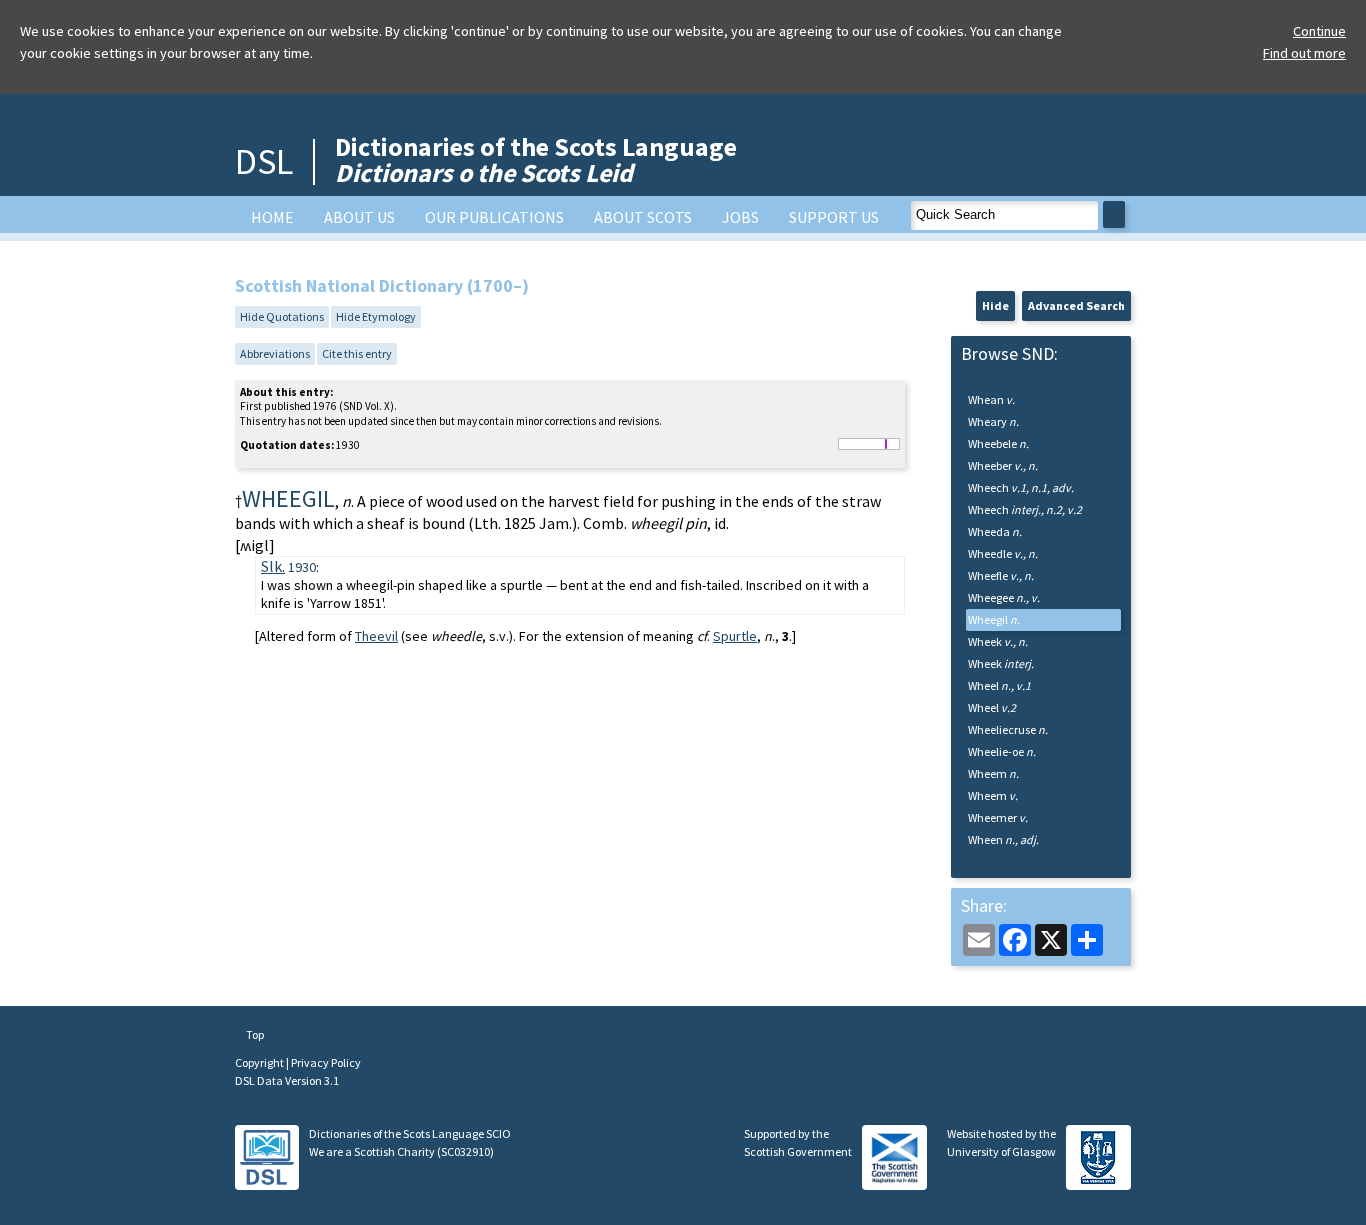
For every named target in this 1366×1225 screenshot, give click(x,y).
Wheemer (998, 817)
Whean (991, 399)
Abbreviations (275, 353)
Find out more (1304, 53)
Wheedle (1003, 553)
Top (254, 1034)
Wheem (993, 773)
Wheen (1003, 839)
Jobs (740, 217)
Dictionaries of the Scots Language (536, 159)
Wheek (998, 641)
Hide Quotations (282, 316)
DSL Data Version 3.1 (287, 1080)
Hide (995, 305)
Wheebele (998, 443)
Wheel (999, 685)
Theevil (376, 636)
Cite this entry (357, 353)
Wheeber (1003, 465)
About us (359, 217)
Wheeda (995, 531)
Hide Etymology (376, 316)
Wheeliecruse (1008, 729)
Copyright (260, 1062)
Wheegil (994, 619)
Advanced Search (1076, 305)
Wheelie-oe (1002, 751)
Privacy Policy (326, 1062)
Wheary (993, 421)
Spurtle (735, 636)
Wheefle (1001, 575)
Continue (1319, 31)
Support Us (834, 217)
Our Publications (494, 217)
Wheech (1021, 487)
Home (272, 217)
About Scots (643, 217)
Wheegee (1004, 597)
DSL (264, 161)
